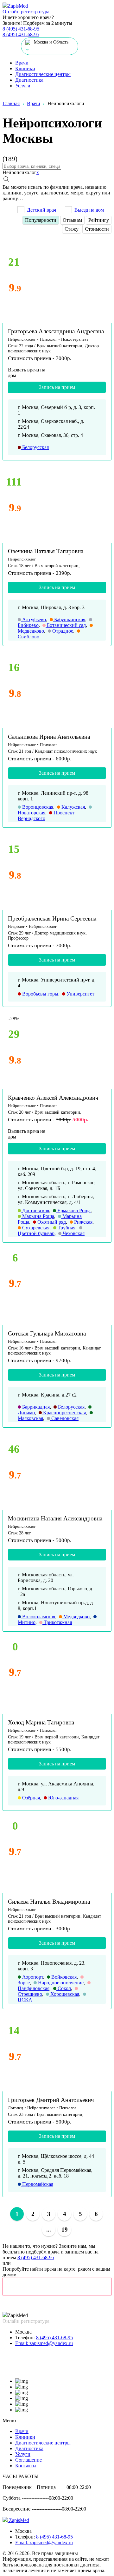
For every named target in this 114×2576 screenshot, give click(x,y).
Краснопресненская (64, 1413)
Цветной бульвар (36, 1233)
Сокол (64, 1988)
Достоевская (35, 1210)
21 (14, 262)
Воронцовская (37, 807)
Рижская (83, 1222)
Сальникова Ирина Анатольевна (49, 737)
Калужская (73, 807)
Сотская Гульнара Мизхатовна (47, 1333)
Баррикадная (35, 1407)
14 (14, 2031)
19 (65, 2229)
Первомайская (37, 2184)
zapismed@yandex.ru (44, 2343)
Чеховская (73, 1233)
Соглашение (28, 2460)
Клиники (25, 68)
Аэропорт (32, 1977)
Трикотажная (57, 1622)
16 (14, 667)
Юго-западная (63, 1798)
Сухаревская (35, 1228)
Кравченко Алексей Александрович (53, 1098)
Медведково (76, 1617)
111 (14, 482)
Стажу (72, 229)
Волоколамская (38, 1617)
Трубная (66, 1228)
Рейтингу (99, 220)
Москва (23, 2332)
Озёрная (30, 1798)
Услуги (23, 86)
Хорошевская (64, 1994)
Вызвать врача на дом (27, 373)
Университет (80, 994)
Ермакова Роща (73, 1210)
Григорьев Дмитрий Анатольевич (51, 2100)
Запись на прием (57, 387)
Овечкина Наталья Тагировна (46, 551)
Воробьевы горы (40, 994)
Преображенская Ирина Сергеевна (52, 918)
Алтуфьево (33, 619)
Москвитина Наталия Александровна (55, 1518)
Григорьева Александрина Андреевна (56, 331)
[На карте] (57, 2287)
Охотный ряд (51, 1222)
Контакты (26, 2466)
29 (14, 1034)
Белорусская (35, 447)
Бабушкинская (69, 619)
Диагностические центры (43, 74)
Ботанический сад (66, 625)
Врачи (22, 63)
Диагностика (29, 80)
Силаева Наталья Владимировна (49, 1902)
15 (14, 849)
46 (14, 1449)
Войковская (63, 1977)
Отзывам (72, 220)
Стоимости (97, 229)
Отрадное (62, 631)
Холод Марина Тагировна (41, 1722)
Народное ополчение (60, 1983)
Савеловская (64, 1418)
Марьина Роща (38, 1216)
